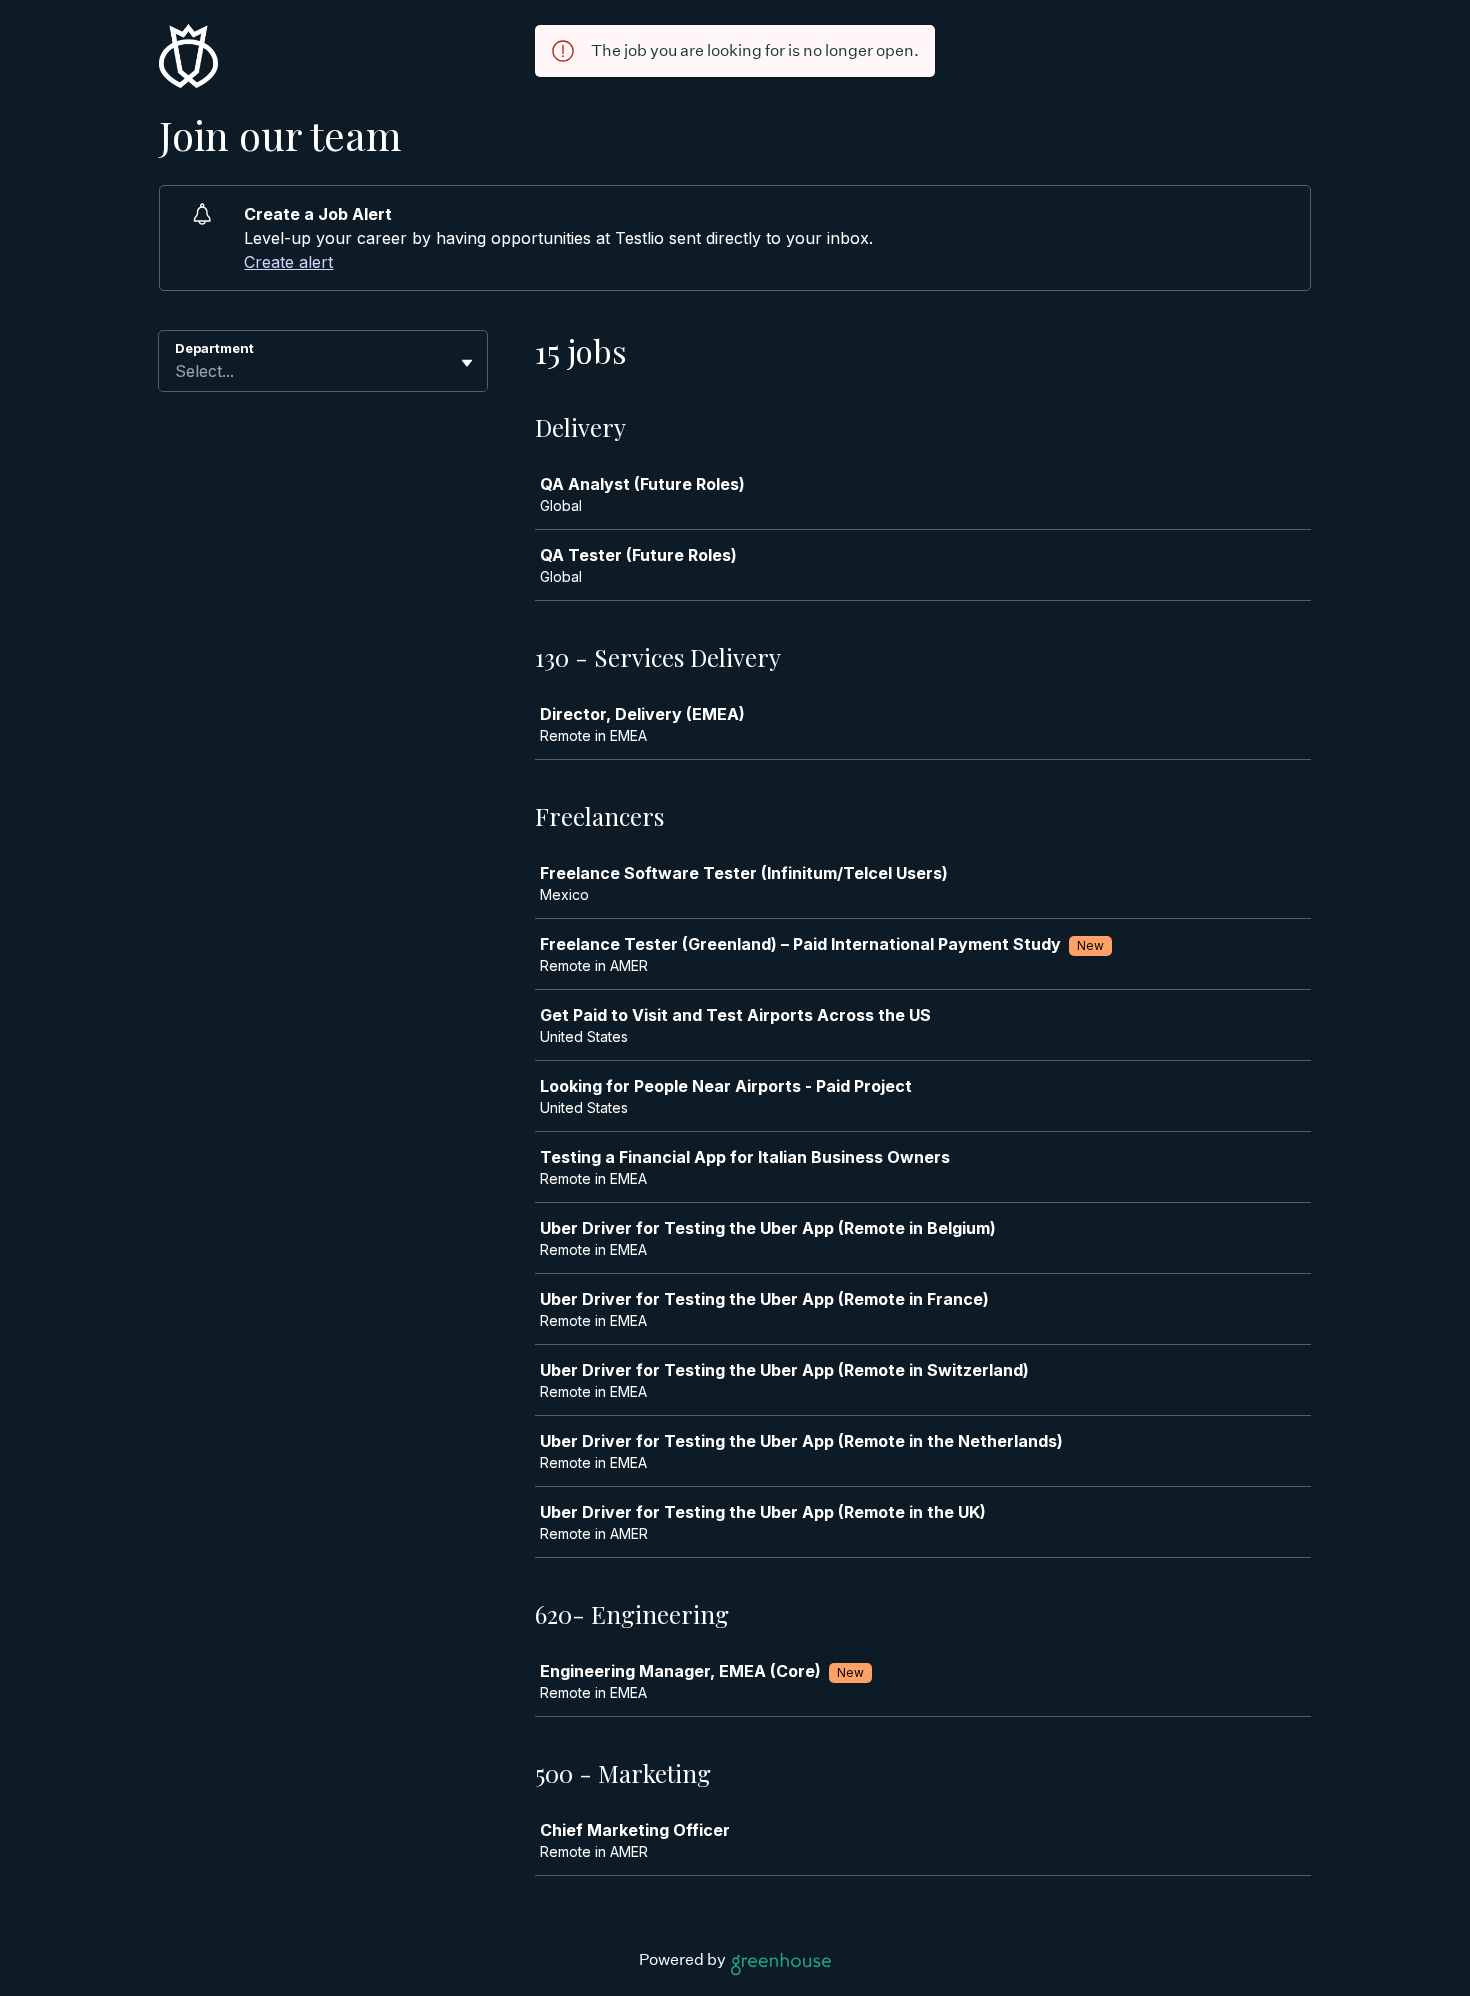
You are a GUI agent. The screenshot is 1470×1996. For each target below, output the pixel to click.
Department (214, 348)
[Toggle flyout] (467, 363)
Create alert (288, 262)
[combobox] (177, 371)
